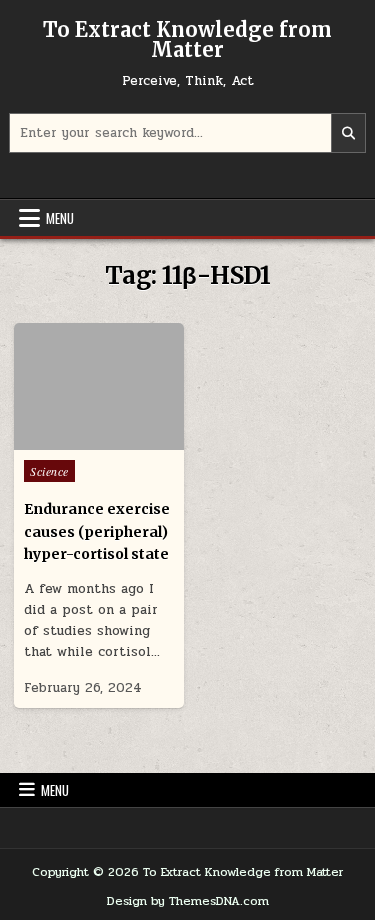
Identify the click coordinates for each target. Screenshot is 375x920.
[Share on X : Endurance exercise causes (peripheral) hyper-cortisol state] (70, 439)
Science (49, 471)
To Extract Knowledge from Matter (187, 39)
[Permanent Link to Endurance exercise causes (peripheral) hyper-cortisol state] (99, 386)
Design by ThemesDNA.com (188, 901)
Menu (60, 218)
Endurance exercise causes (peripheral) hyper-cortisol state (97, 531)
